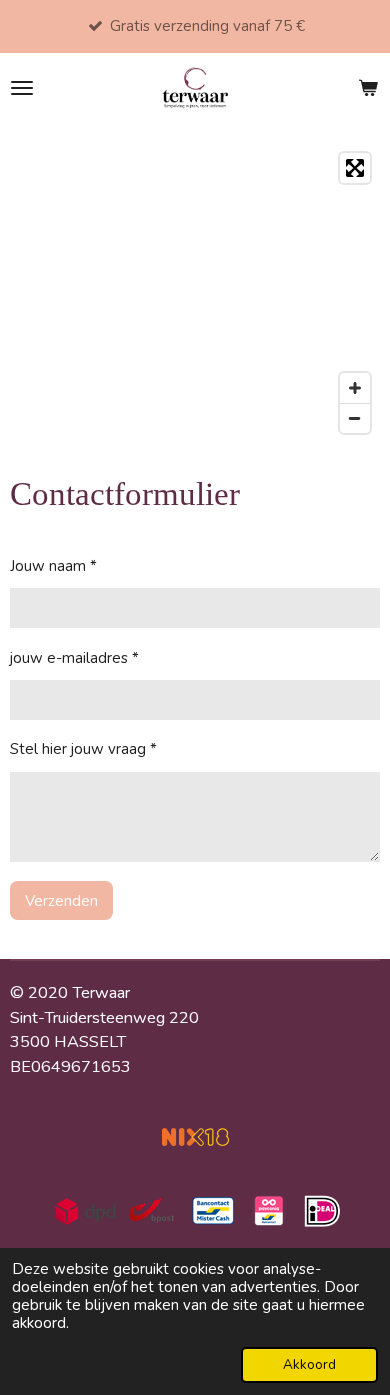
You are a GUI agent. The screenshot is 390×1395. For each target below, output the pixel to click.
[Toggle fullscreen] (355, 168)
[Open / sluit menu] (22, 88)
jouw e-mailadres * (74, 658)
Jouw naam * (53, 566)
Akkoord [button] (309, 1364)
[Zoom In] (355, 388)
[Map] (195, 293)
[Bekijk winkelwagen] (368, 88)
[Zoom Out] (355, 418)
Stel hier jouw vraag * (83, 749)
